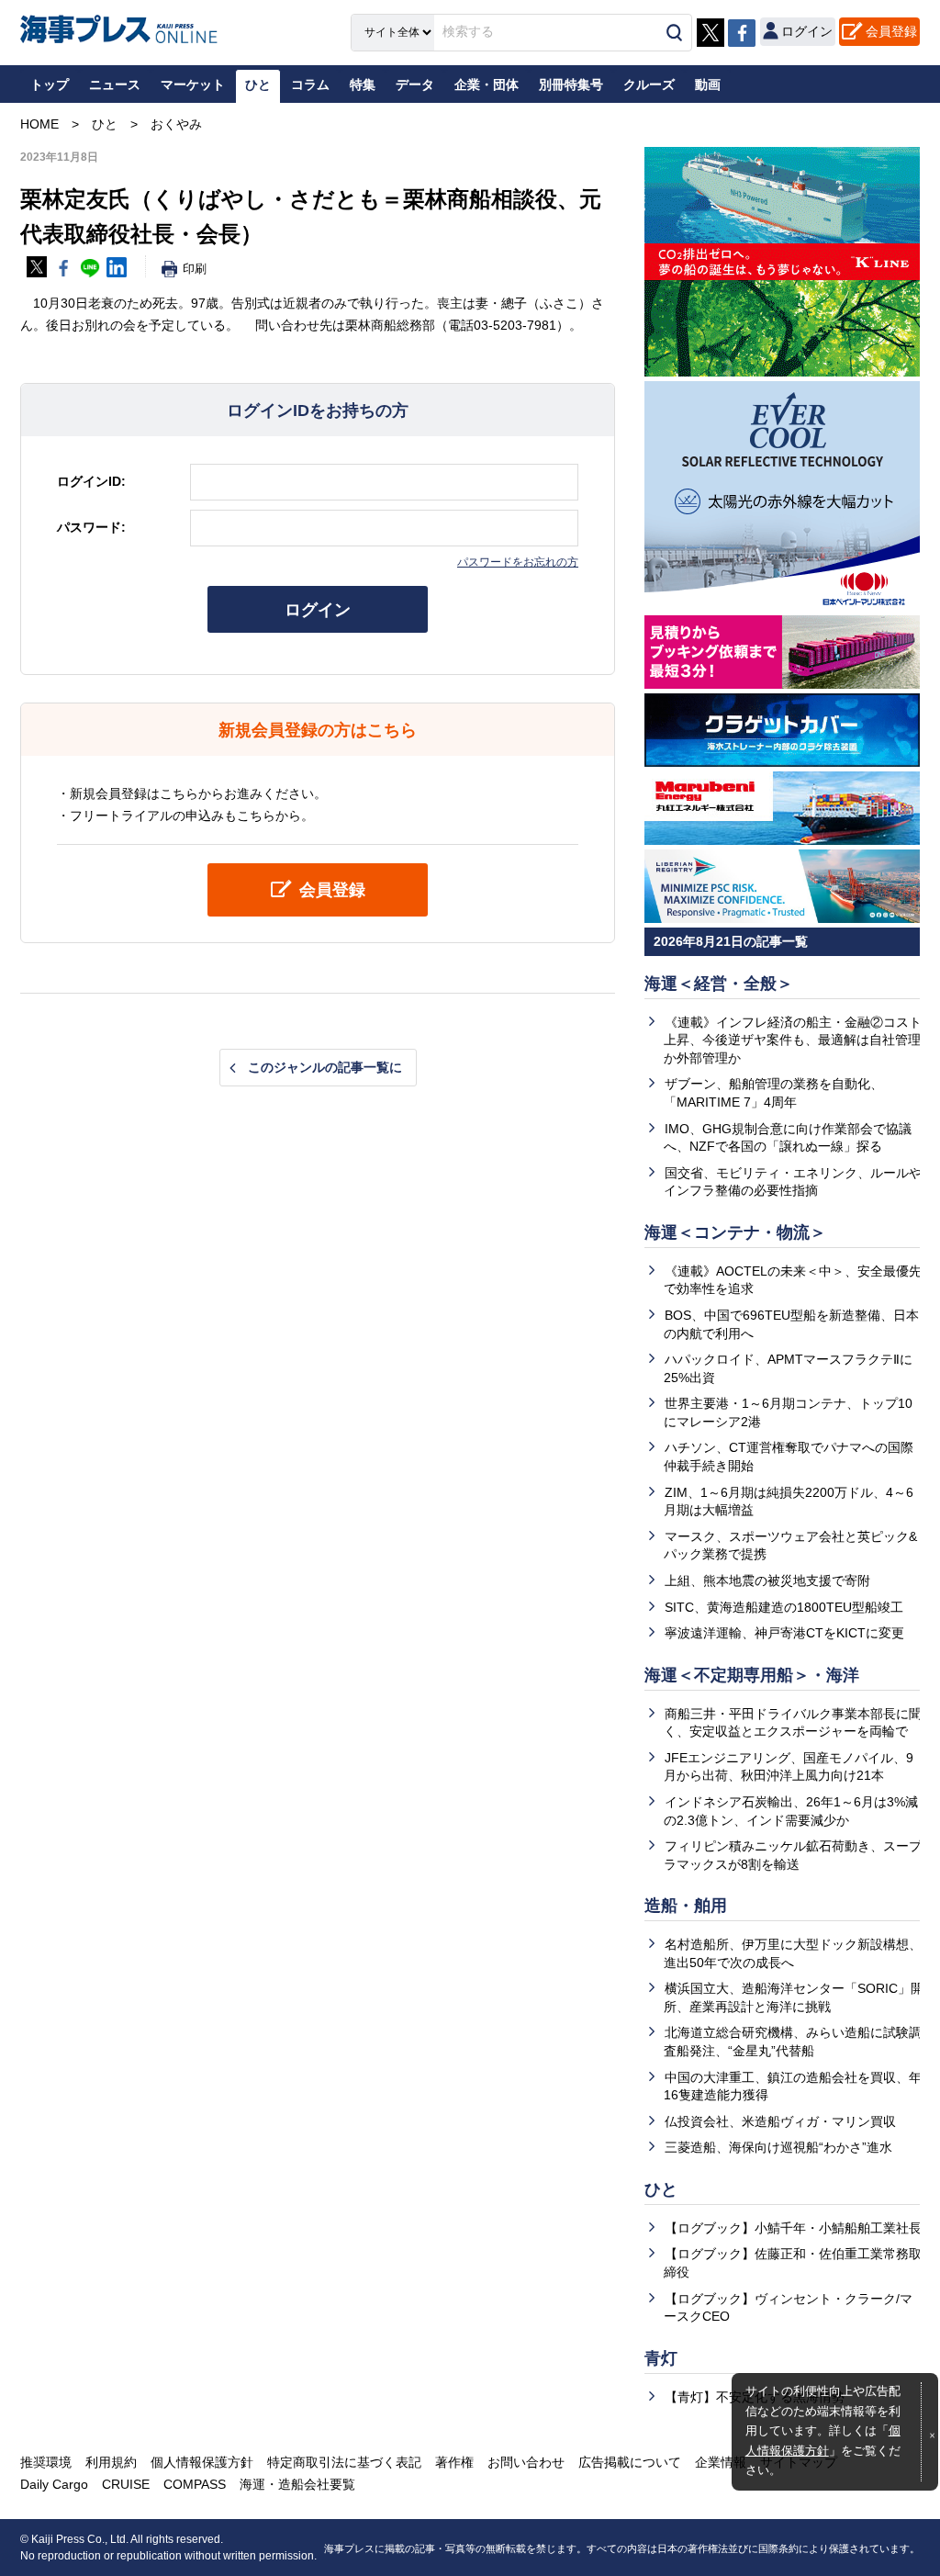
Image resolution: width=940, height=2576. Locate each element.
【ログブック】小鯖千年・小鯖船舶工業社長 (793, 2228)
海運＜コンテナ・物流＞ (735, 1232)
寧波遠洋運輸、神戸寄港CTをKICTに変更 (784, 1633)
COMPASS (195, 2484)
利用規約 (111, 2462)
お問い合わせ (526, 2462)
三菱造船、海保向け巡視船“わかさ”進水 (778, 2147)
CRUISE (126, 2484)
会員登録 (891, 31)
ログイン (318, 610)
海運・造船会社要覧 (297, 2484)
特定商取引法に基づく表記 (344, 2462)
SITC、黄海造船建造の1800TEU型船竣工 (784, 1607)
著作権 (454, 2462)
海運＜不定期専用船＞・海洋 (752, 1675)
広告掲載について (630, 2462)
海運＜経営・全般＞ (719, 984)
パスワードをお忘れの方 (518, 562)
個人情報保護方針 (202, 2462)
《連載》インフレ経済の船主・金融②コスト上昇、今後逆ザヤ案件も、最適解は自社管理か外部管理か (793, 1040)
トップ (50, 84)
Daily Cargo (54, 2484)
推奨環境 (46, 2462)
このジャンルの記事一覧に (325, 1067)
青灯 (661, 2358)
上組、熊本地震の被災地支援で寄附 (767, 1580)
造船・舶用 (686, 1906)
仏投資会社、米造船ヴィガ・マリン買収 (780, 2121)
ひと (661, 2189)
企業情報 (721, 2462)
